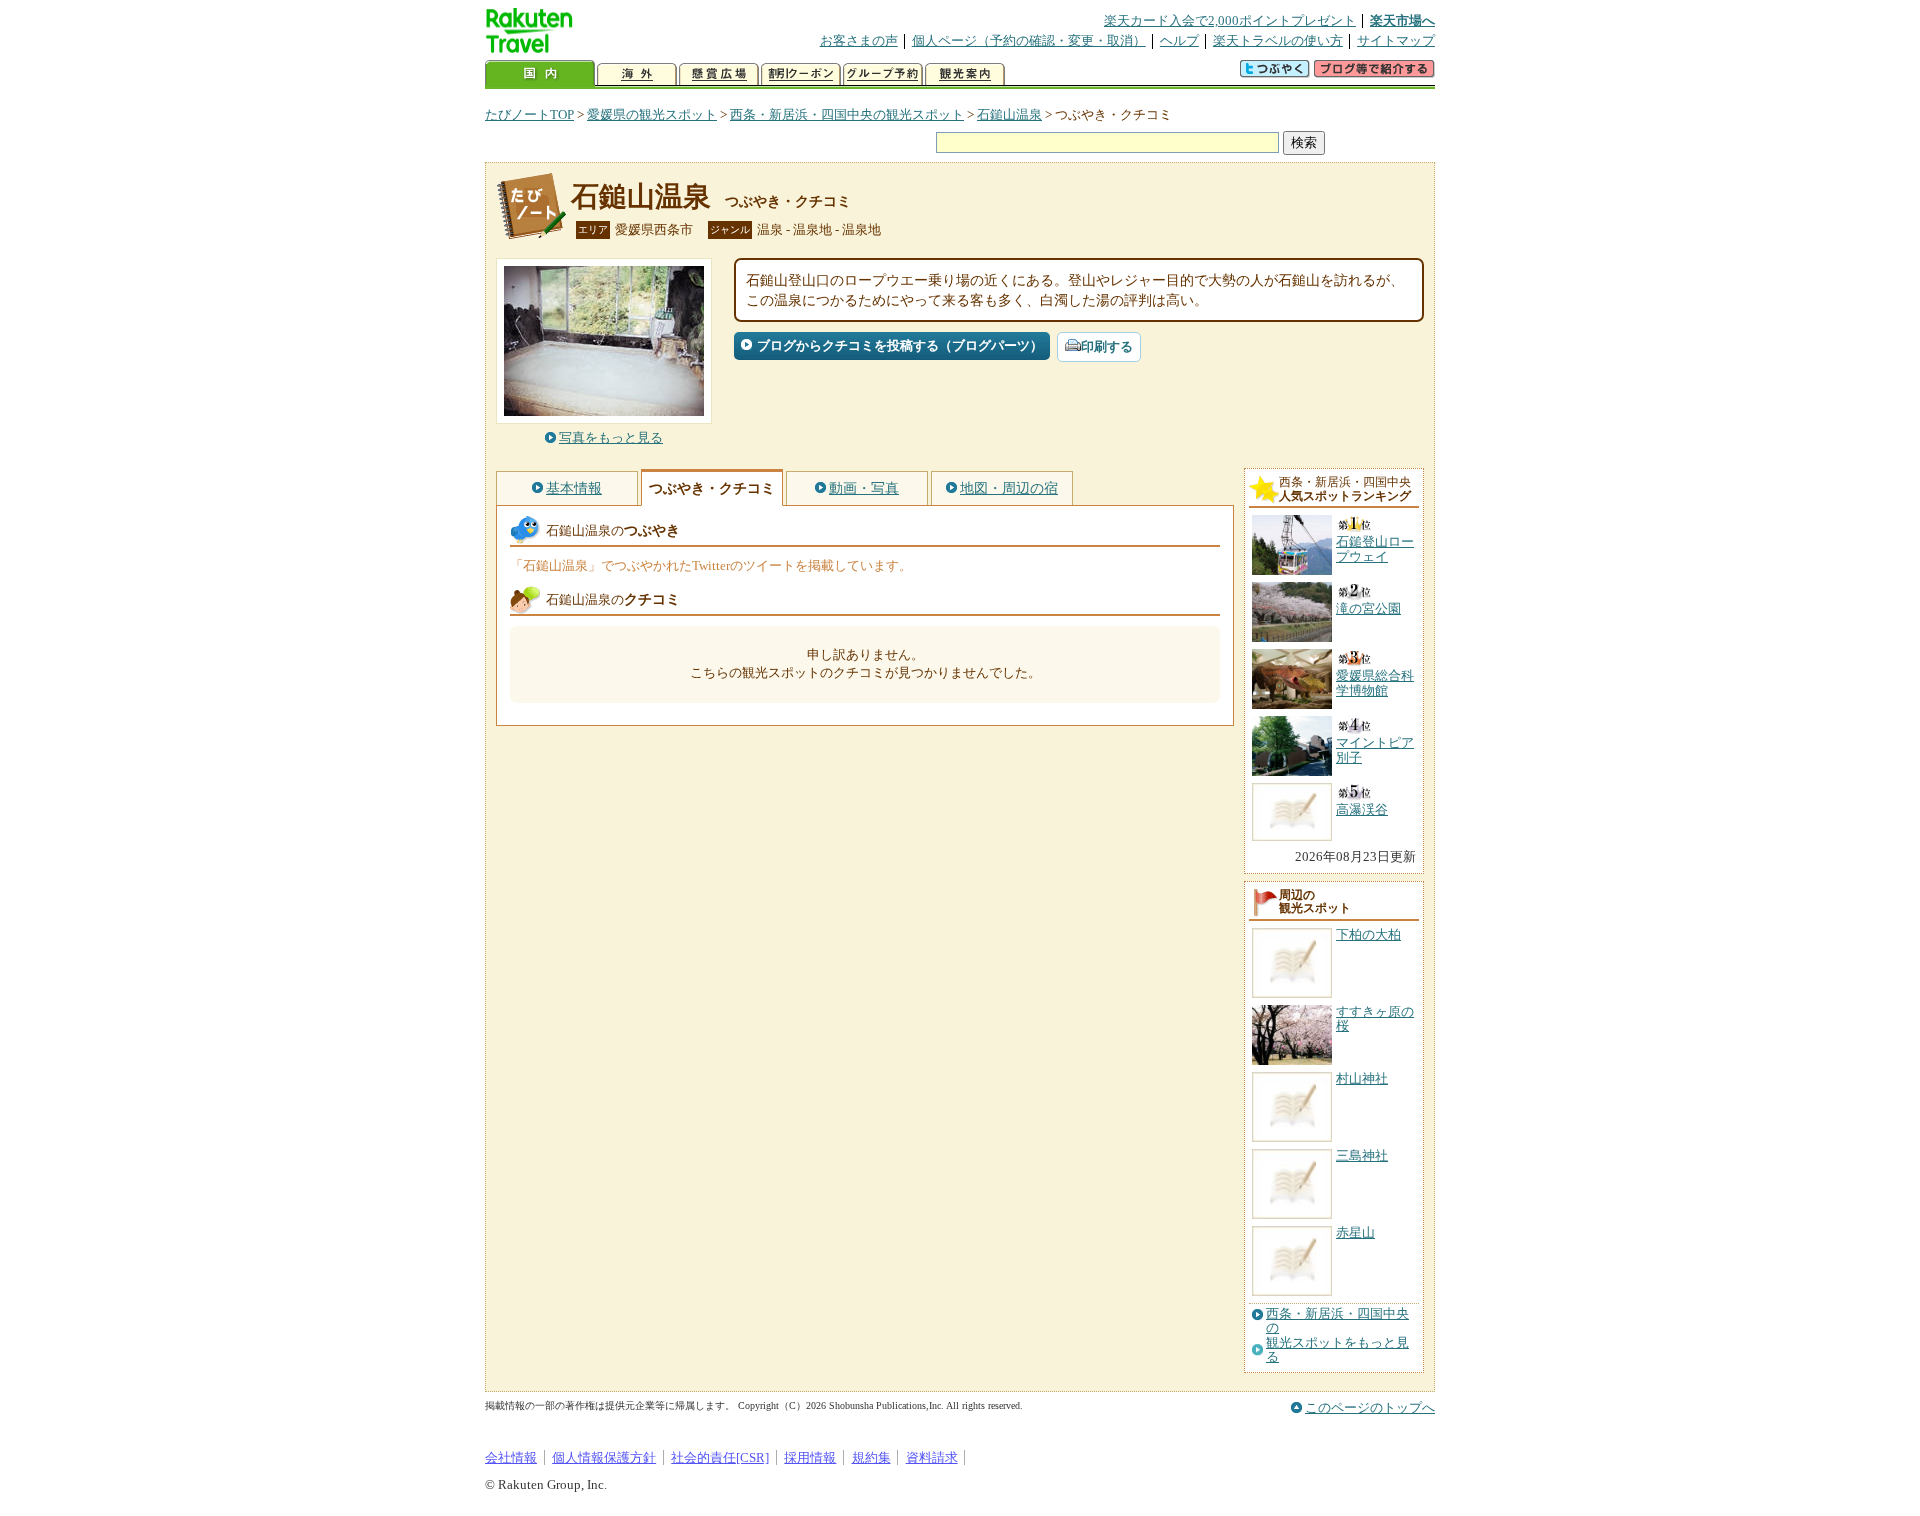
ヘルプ (1179, 40)
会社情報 (511, 1457)
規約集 (871, 1457)
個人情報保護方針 (604, 1457)
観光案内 (965, 74)
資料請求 (932, 1457)
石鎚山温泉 (1009, 114)
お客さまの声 (859, 40)
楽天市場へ (1402, 20)
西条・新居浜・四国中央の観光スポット (847, 114)
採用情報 (810, 1457)
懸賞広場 (719, 74)
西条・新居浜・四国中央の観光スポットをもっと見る (1337, 1335)
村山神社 (1362, 1078)
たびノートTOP (529, 114)
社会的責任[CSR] (720, 1457)
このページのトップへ (1370, 1407)
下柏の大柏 (1368, 934)
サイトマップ (1396, 40)
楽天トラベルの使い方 (1278, 40)
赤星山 (1355, 1232)
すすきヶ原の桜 (1375, 1018)
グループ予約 (883, 74)
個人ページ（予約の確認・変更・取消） (1029, 40)
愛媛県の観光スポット (652, 114)
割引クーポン (801, 74)
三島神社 (1362, 1155)
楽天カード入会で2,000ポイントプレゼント (1230, 20)
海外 (637, 74)
